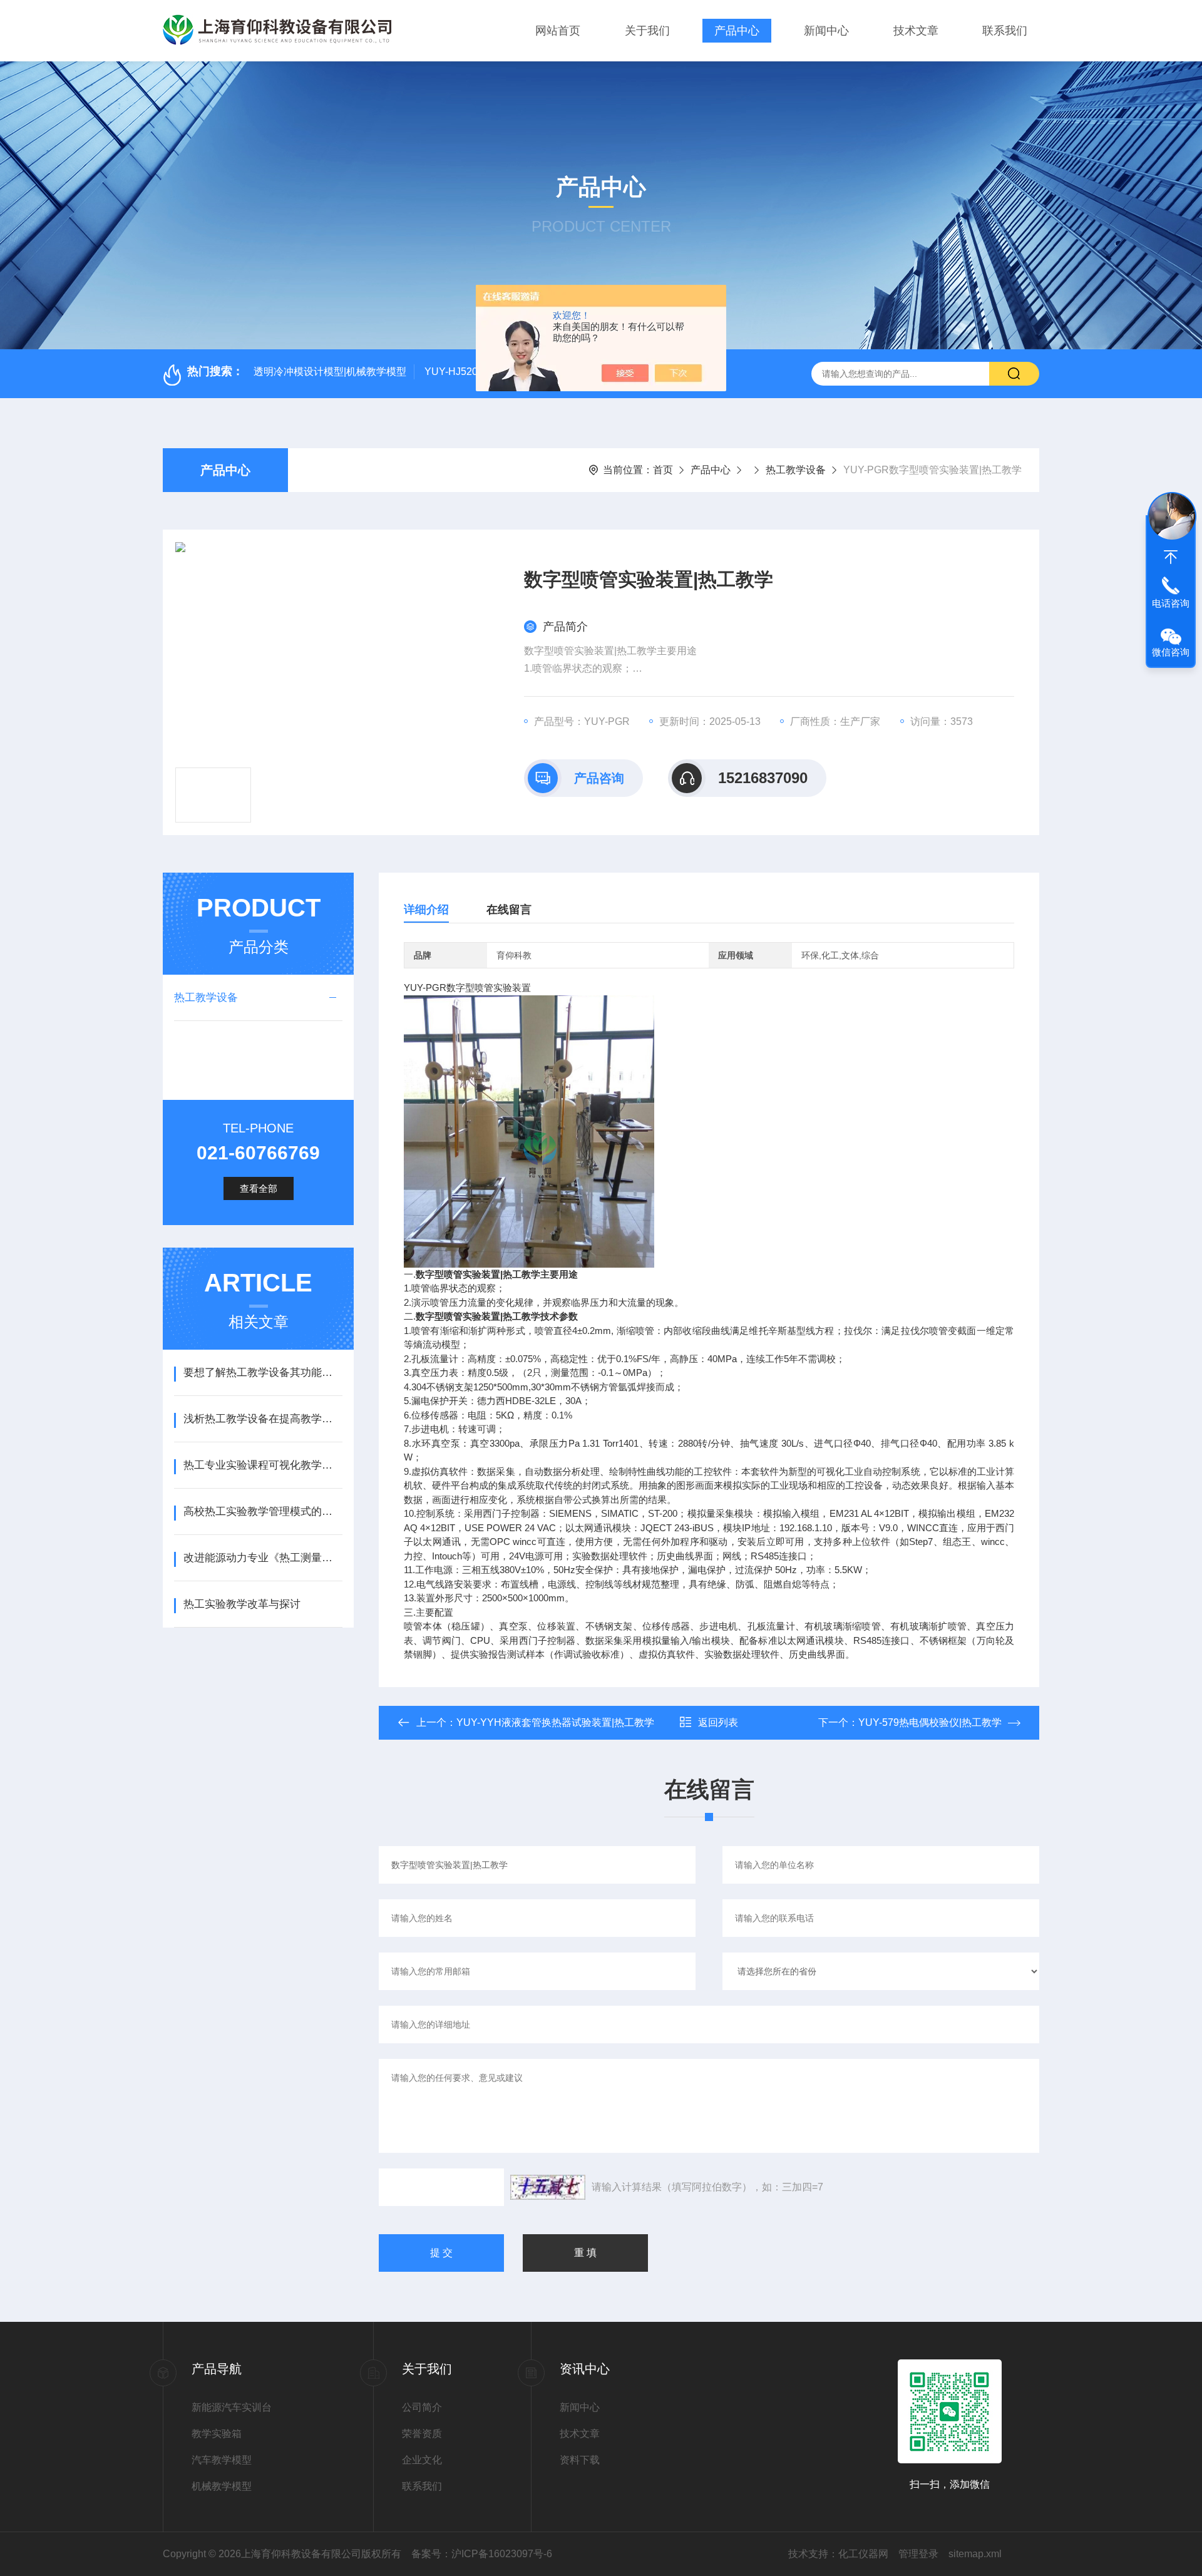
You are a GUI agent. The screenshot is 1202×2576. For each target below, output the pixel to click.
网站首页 (558, 31)
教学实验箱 (217, 2434)
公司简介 (422, 2407)
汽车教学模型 (222, 2460)
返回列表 (718, 1722)
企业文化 (422, 2460)
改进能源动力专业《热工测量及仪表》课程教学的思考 (263, 1558)
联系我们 (1005, 31)
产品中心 (737, 31)
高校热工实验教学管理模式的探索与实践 (263, 1511)
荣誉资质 (422, 2434)
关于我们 (647, 31)
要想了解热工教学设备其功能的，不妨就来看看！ (263, 1373)
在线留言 (509, 910)
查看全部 (259, 1188)
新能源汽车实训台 (232, 2407)
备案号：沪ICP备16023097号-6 (482, 2554)
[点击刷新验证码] (548, 2187)
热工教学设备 (796, 470)
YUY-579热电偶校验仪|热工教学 (930, 1722)
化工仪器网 (863, 2554)
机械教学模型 (222, 2486)
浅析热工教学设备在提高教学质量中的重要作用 (263, 1419)
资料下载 (580, 2460)
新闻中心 (826, 31)
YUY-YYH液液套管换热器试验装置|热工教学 (555, 1722)
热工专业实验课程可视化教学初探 (263, 1465)
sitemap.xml (975, 2554)
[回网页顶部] (1171, 557)
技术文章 (916, 31)
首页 (663, 470)
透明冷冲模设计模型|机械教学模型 (330, 372)
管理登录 (918, 2554)
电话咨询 (1171, 603)
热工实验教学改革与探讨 (242, 1604)
